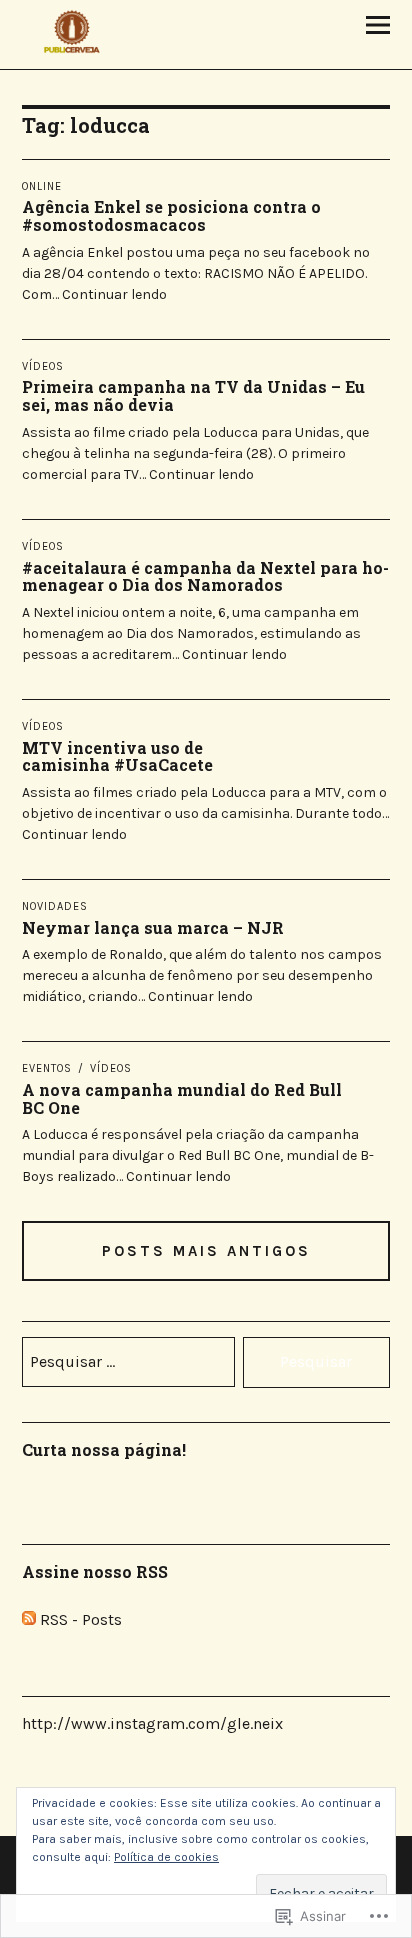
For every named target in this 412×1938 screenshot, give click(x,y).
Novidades (55, 906)
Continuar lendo (114, 294)
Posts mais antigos (206, 1251)
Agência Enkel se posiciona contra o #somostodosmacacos (171, 215)
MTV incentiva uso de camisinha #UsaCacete (117, 756)
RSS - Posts (81, 1619)
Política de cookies (166, 1857)
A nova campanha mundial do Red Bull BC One (182, 1098)
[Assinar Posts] (29, 1619)
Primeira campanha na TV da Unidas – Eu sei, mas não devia (193, 395)
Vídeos (43, 366)
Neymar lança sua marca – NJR (153, 927)
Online (42, 186)
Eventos (47, 1068)
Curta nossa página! (104, 1449)
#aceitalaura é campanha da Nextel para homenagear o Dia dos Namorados (205, 576)
